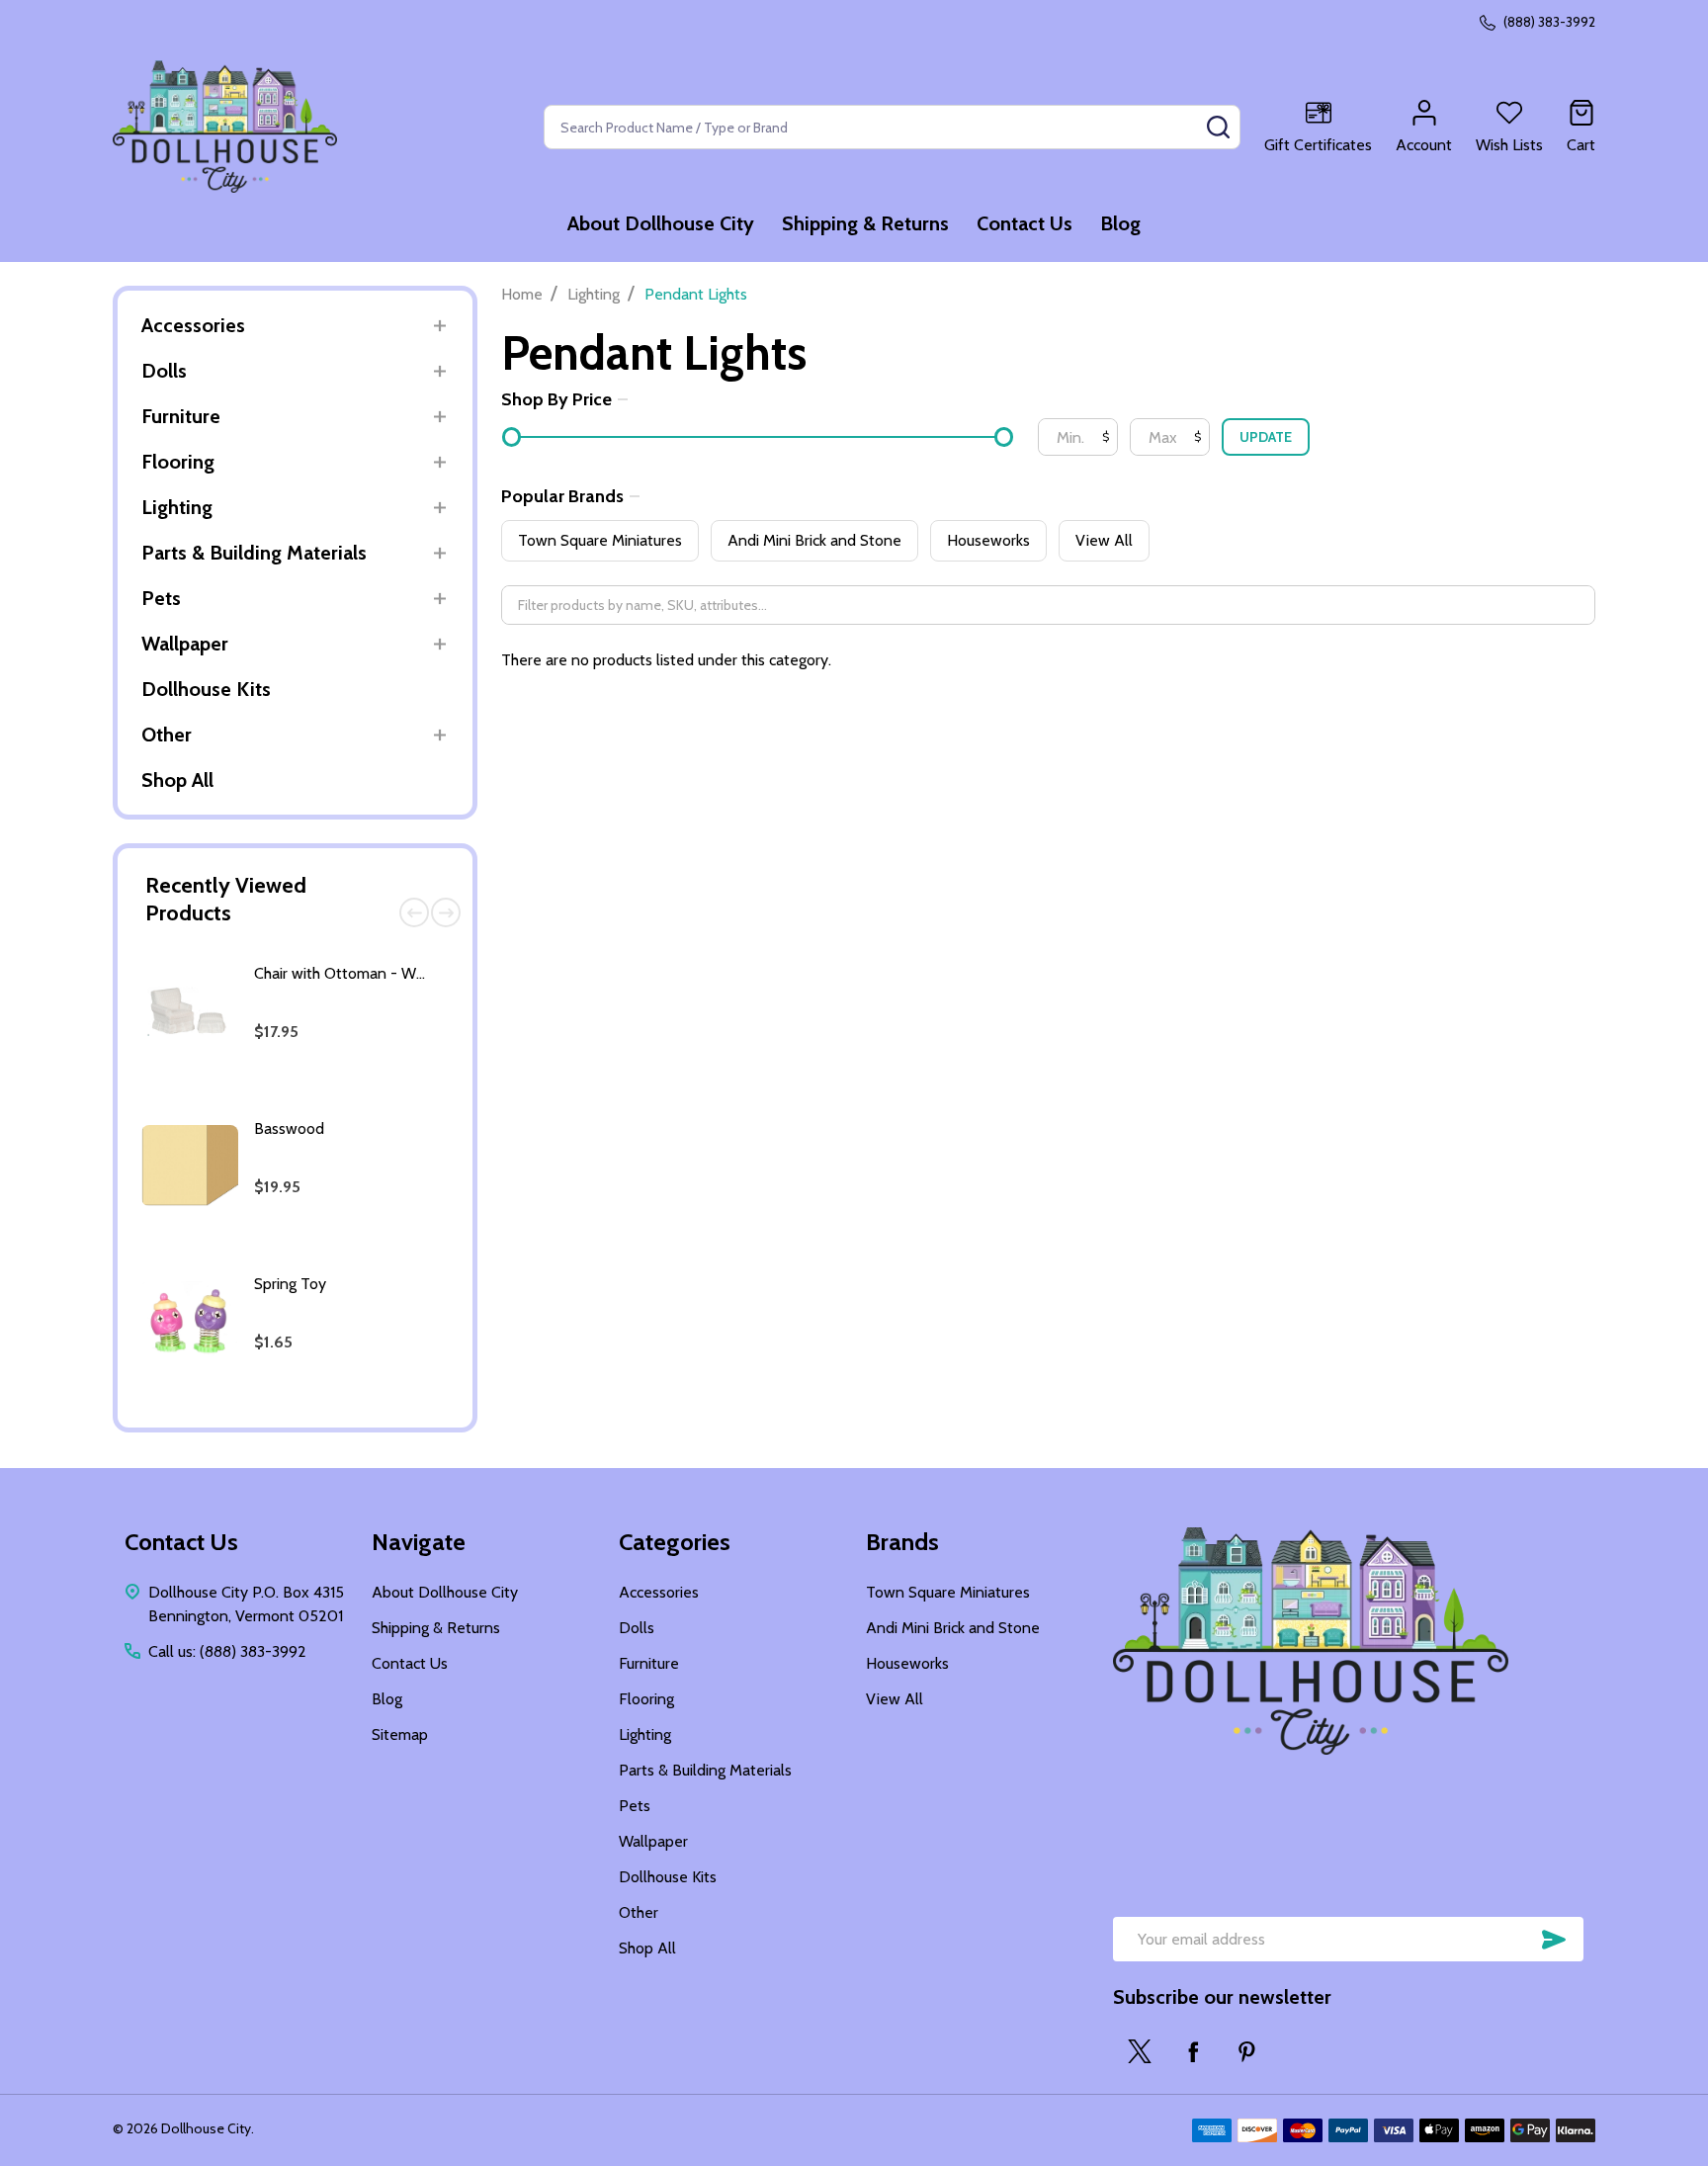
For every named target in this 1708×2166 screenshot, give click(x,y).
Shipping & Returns (865, 223)
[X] (1140, 2051)
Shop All (177, 780)
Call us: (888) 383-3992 (227, 1651)
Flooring (178, 462)
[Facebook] (1193, 2051)
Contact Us (1025, 223)
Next (446, 912)
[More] (439, 326)
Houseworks (988, 540)
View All (1104, 540)
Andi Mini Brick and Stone (814, 540)
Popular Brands (562, 496)
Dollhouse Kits (206, 689)
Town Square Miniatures (600, 540)
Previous (414, 912)
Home (522, 294)
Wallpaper (185, 644)
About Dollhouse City (661, 223)
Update (1266, 437)
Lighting (177, 507)
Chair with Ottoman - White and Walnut (389, 973)
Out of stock (347, 1097)
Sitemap (400, 1734)
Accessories (193, 325)
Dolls (164, 371)
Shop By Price (556, 399)
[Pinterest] (1246, 2051)
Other (167, 735)
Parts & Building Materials (254, 553)
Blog (1120, 223)
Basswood (289, 1128)
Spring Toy (290, 1284)
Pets (161, 598)
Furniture (181, 416)
